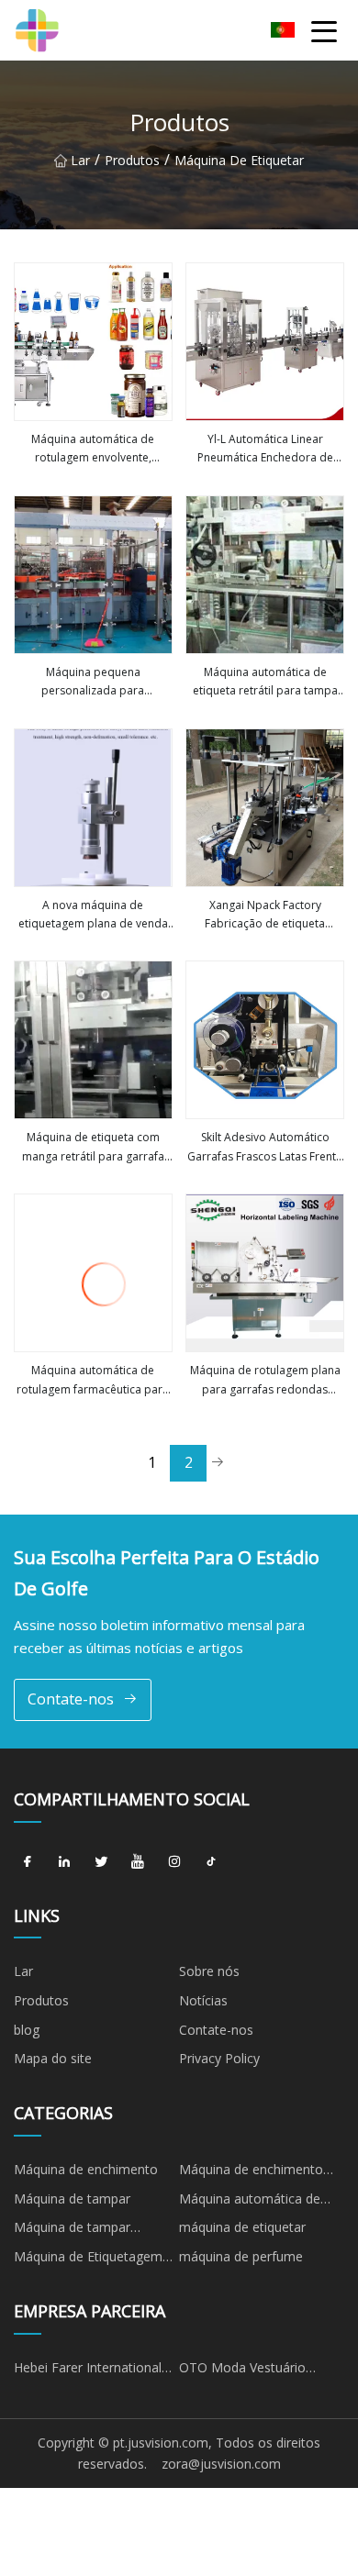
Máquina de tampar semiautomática (72, 2230)
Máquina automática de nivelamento (250, 2202)
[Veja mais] (93, 342)
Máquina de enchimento (86, 2169)
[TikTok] (211, 1862)
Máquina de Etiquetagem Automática (88, 2260)
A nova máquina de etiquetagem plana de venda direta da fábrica (93, 916)
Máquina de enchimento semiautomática (251, 2172)
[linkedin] (64, 1862)
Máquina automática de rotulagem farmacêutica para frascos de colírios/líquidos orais (93, 1381)
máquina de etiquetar (239, 160)
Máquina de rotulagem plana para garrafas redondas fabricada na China (265, 1381)
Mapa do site (53, 2058)
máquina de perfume (241, 2256)
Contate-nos (71, 1699)
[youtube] (138, 1862)
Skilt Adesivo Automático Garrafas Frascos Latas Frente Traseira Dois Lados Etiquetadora (265, 1148)
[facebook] (28, 1862)
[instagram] (174, 1862)
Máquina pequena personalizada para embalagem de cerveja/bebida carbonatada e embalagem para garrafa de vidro (93, 683)
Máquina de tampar (72, 2198)
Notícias (203, 2000)
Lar (80, 160)
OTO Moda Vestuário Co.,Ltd (242, 2371)
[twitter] (101, 1862)
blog (27, 2030)
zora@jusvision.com (221, 2464)
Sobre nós (209, 1971)
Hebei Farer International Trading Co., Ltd (88, 2371)
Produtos (132, 160)
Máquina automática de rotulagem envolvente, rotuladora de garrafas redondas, (93, 450)
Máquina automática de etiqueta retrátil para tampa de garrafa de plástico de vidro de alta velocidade (265, 683)
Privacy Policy (219, 2058)
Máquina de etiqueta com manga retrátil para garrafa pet (93, 1148)
